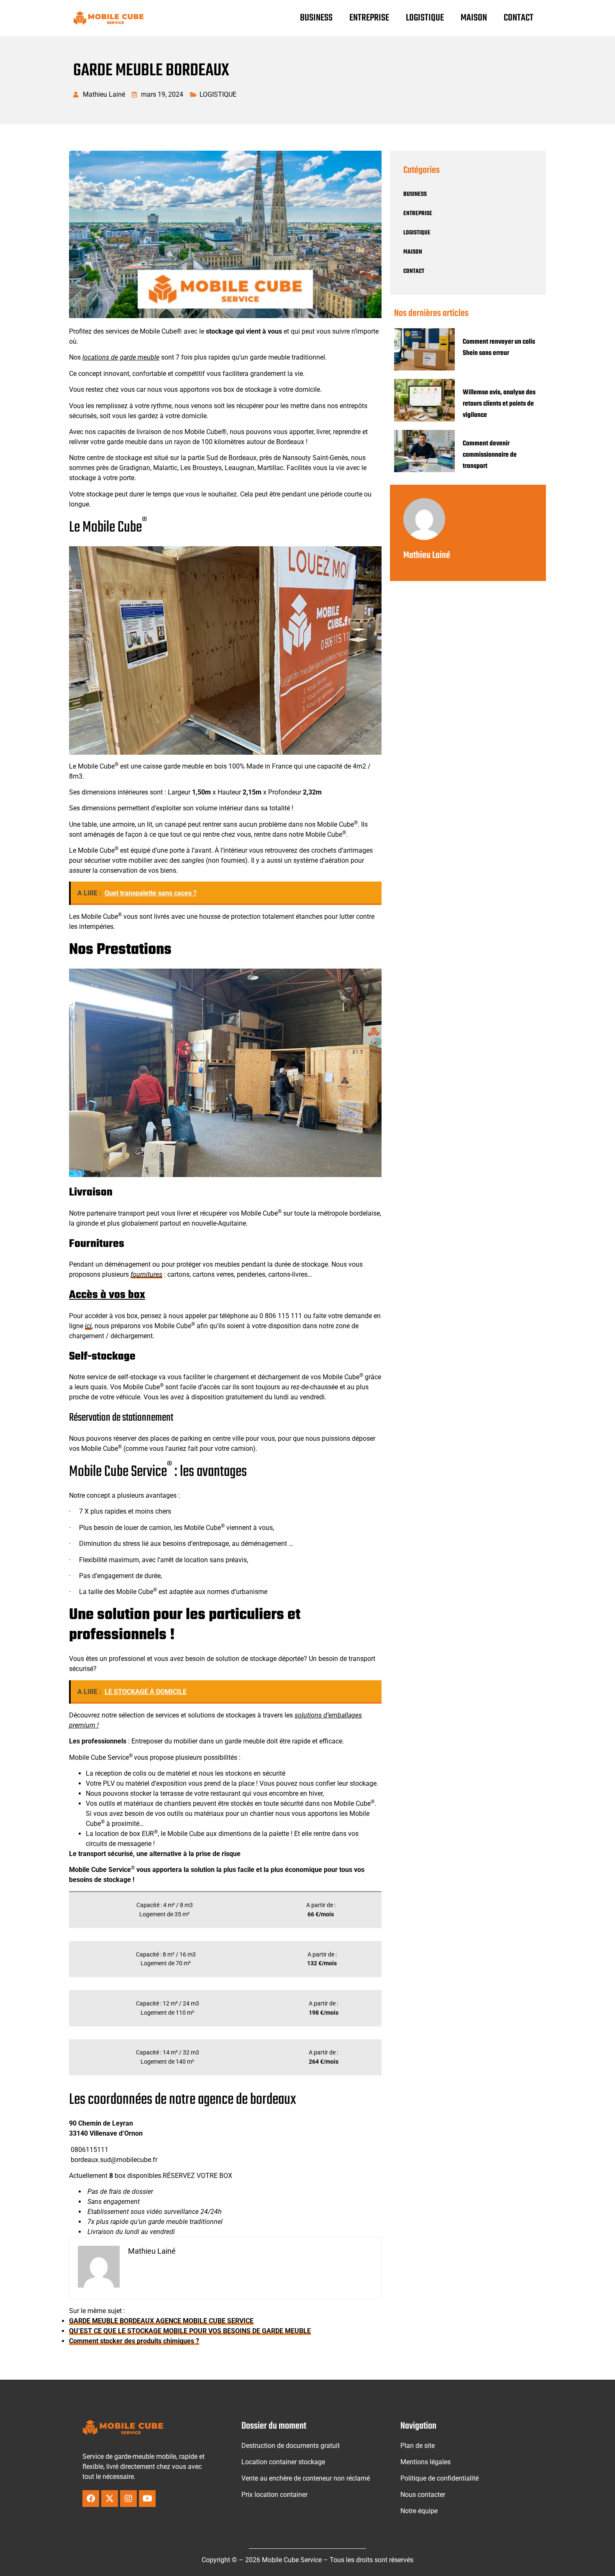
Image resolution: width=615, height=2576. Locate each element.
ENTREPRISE (369, 18)
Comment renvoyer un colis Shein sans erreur (499, 348)
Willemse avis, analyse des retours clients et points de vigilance (499, 404)
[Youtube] (147, 2499)
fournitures (146, 1274)
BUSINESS (316, 18)
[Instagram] (128, 2499)
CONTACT (519, 18)
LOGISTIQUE (425, 18)
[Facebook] (91, 2499)
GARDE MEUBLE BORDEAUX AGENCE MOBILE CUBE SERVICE (161, 2321)
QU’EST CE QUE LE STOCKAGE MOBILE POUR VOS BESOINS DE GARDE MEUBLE (190, 2331)
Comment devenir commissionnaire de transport (490, 455)
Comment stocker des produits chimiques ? (134, 2341)
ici (88, 1326)
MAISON (474, 18)
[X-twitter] (110, 2499)
